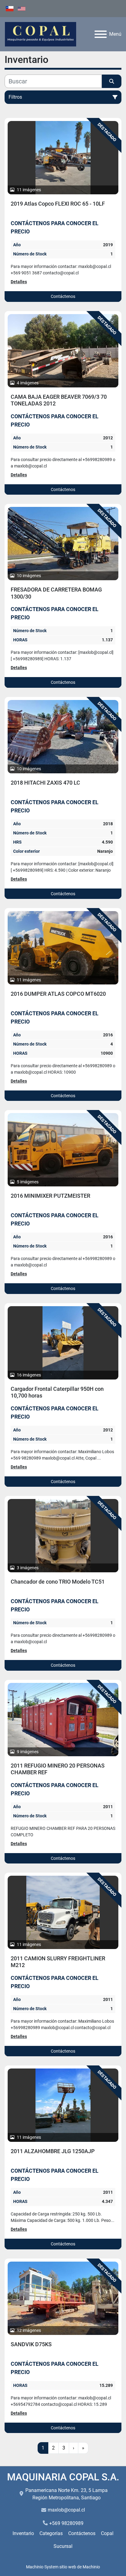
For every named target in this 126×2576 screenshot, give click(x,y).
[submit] (112, 81)
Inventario (23, 2533)
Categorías (51, 2533)
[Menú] (101, 34)
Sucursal (63, 2546)
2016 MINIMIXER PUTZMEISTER (50, 1196)
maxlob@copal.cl (66, 2510)
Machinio (91, 2567)
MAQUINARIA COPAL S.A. (63, 2477)
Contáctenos (63, 296)
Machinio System (42, 2567)
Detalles (19, 282)
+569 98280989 (66, 2523)
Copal (107, 2533)
